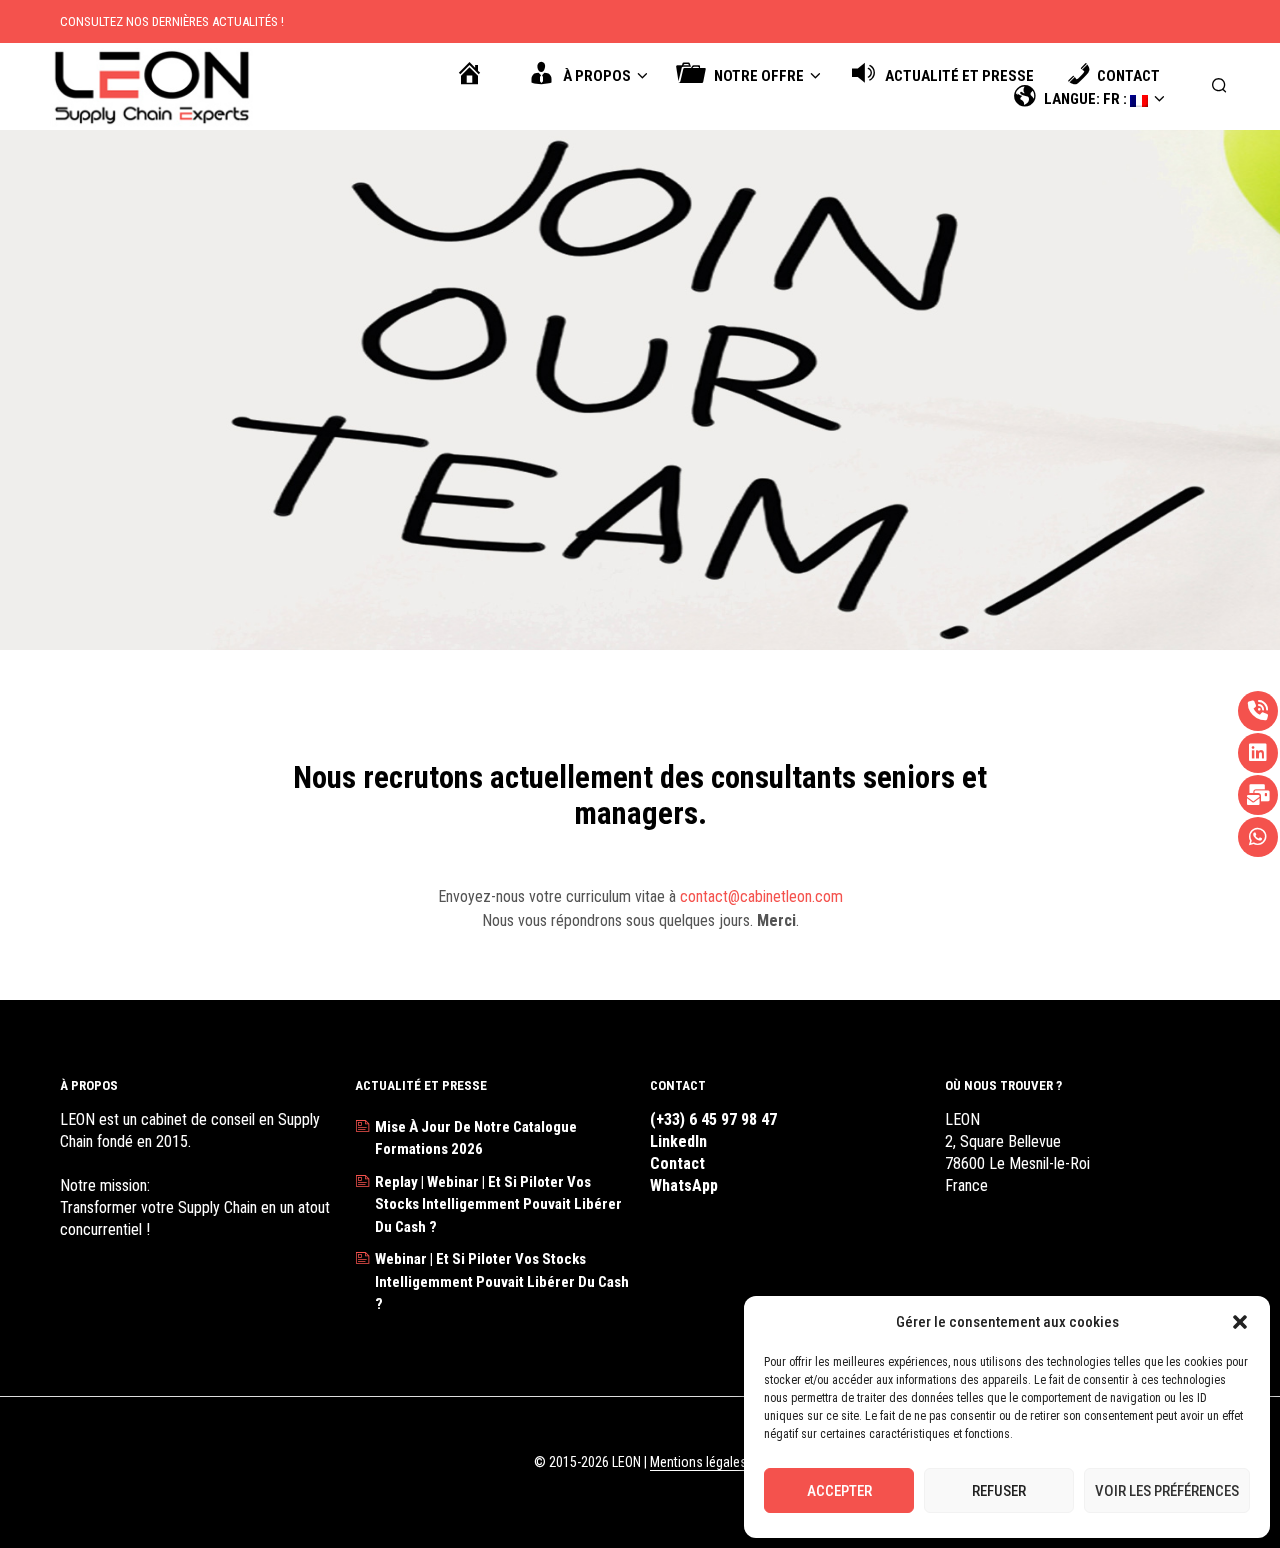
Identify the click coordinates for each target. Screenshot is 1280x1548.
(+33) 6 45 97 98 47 (713, 1119)
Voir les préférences (1167, 1491)
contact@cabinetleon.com (761, 896)
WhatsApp (684, 1185)
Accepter (839, 1491)
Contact (677, 1163)
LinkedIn (678, 1141)
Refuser (999, 1491)
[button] (1240, 1322)
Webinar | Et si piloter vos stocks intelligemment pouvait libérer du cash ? (502, 1281)
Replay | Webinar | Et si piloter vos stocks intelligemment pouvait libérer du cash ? (498, 1204)
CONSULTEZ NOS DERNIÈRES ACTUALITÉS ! (172, 21)
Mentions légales (698, 1462)
